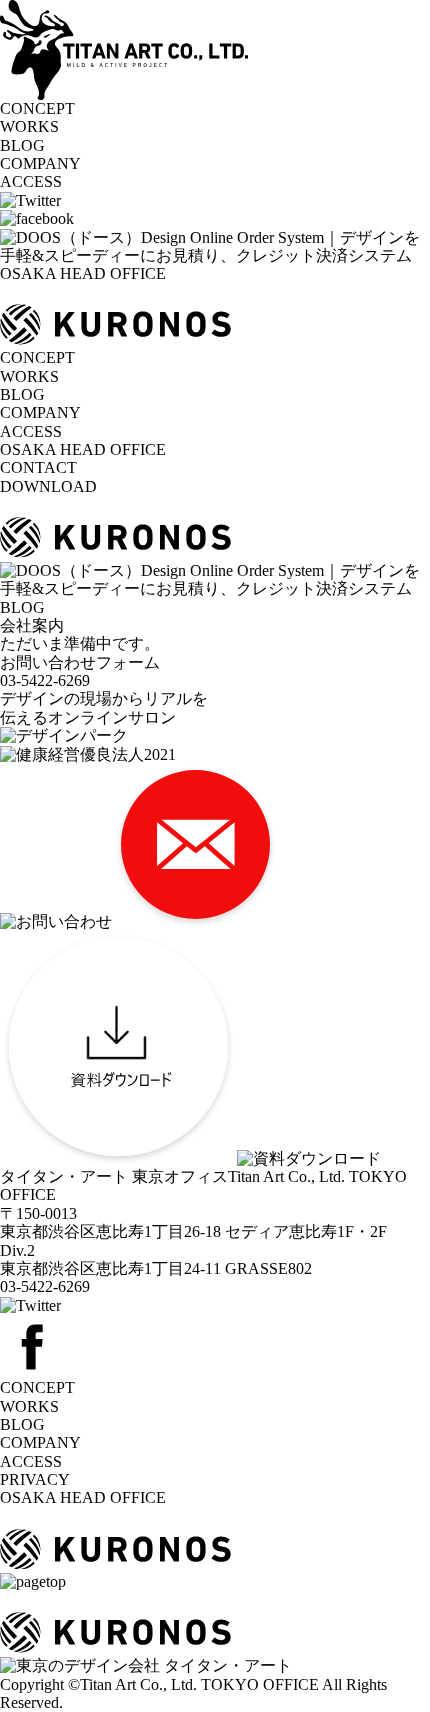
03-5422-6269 (45, 1286)
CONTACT (38, 467)
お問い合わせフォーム (80, 662)
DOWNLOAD (48, 486)
